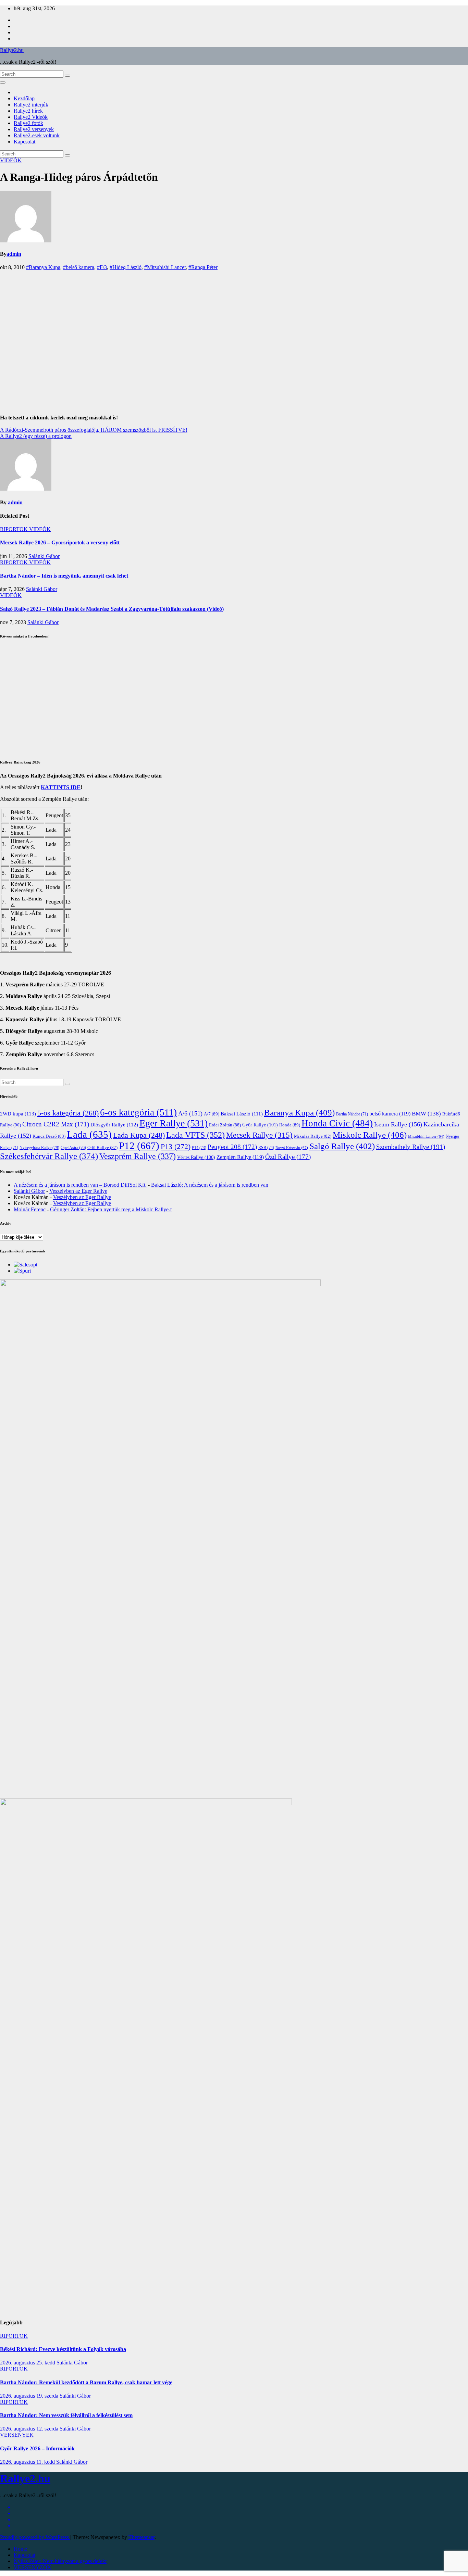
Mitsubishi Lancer (426, 1137)
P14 (199, 1148)
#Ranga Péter (203, 267)
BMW (426, 1114)
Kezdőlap (24, 98)
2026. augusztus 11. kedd (28, 2462)
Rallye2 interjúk (31, 105)
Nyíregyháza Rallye (39, 1148)
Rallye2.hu (12, 50)
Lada (89, 1134)
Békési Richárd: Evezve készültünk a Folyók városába (63, 2349)
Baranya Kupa (299, 1113)
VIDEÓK (11, 160)
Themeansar (141, 2537)
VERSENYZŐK (33, 2567)
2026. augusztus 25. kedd (28, 2363)
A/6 (190, 1113)
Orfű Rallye (102, 1147)
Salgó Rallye (342, 1146)
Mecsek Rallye (259, 1135)
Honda (290, 1125)
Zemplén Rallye (240, 1157)
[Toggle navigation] (3, 83)
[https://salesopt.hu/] (26, 1265)
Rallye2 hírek (28, 111)
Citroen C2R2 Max (56, 1124)
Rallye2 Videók (31, 117)
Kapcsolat (24, 142)
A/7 (212, 1114)
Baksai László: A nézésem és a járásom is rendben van (210, 1185)
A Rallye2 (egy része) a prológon (36, 436)
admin (14, 254)
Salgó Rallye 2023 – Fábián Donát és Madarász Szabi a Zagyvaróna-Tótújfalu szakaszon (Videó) (112, 609)
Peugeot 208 (232, 1147)
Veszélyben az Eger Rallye (78, 1191)
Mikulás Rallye (313, 1136)
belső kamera (390, 1114)
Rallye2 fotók (28, 123)
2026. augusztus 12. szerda (30, 2429)
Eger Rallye (174, 1123)
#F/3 (102, 267)
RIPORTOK (15, 529)
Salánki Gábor (44, 556)
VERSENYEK (17, 2435)
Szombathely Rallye (411, 1147)
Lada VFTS (195, 1135)
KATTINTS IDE (61, 787)
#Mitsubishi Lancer (165, 267)
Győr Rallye (260, 1125)
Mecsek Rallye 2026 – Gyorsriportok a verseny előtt (60, 542)
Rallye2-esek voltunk (37, 135)
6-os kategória (138, 1112)
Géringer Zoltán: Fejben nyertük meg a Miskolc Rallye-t (111, 1209)
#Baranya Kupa (43, 267)
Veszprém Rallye (138, 1156)
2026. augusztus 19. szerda (30, 2396)
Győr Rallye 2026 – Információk (37, 2448)
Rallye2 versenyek (34, 129)
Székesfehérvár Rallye (49, 1156)
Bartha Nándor (352, 1114)
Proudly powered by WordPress (35, 2537)
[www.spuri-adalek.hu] (22, 1271)
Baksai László (242, 1114)
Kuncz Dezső (49, 1136)
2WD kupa (18, 1114)
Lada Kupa (139, 1135)
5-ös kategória (68, 1113)
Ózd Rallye (288, 1157)
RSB (266, 1148)
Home (20, 2549)
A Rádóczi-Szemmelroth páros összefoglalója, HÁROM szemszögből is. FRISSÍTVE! (94, 430)
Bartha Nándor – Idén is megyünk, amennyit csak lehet (64, 576)
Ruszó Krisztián (292, 1148)
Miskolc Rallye (370, 1135)
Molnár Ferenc (30, 1209)
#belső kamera (79, 267)
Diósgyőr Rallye (114, 1125)
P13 (176, 1146)
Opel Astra (73, 1148)
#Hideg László (126, 267)
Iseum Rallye (398, 1124)
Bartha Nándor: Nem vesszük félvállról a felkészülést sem (66, 2415)
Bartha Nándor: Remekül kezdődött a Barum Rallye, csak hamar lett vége (86, 2382)
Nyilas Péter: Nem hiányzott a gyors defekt (60, 2561)
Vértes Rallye (196, 1157)
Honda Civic (337, 1123)
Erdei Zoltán (225, 1125)
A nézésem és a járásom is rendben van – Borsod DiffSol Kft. (80, 1185)
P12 (139, 1146)
